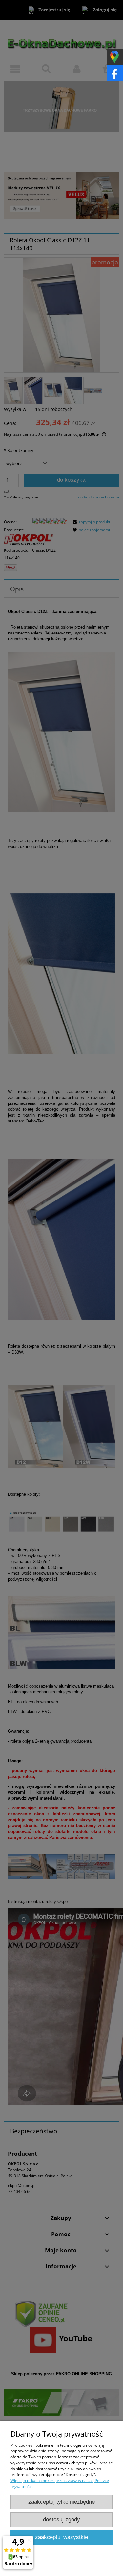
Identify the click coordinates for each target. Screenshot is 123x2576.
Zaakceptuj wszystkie (61, 2537)
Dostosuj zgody (61, 2519)
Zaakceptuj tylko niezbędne (61, 2502)
